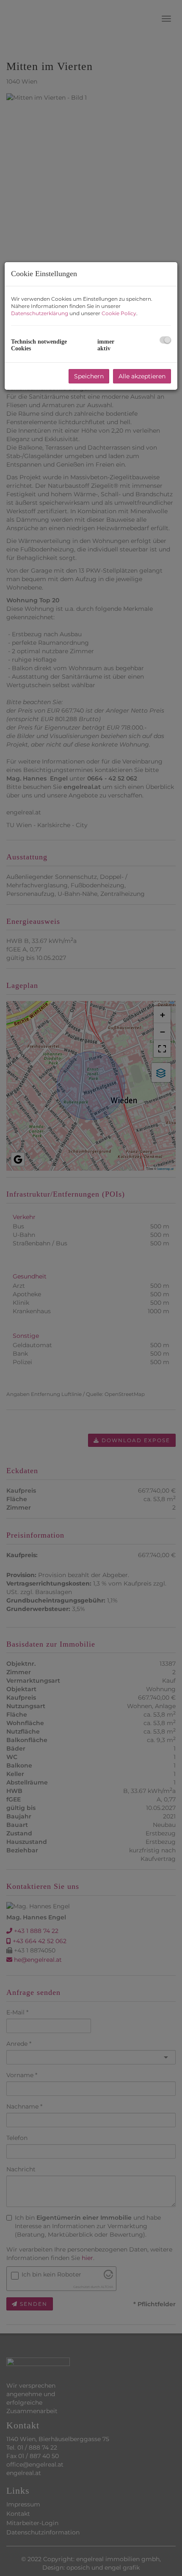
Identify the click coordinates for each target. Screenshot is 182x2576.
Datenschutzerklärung (40, 313)
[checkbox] (165, 340)
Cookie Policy (119, 313)
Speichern (89, 376)
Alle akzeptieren (142, 376)
